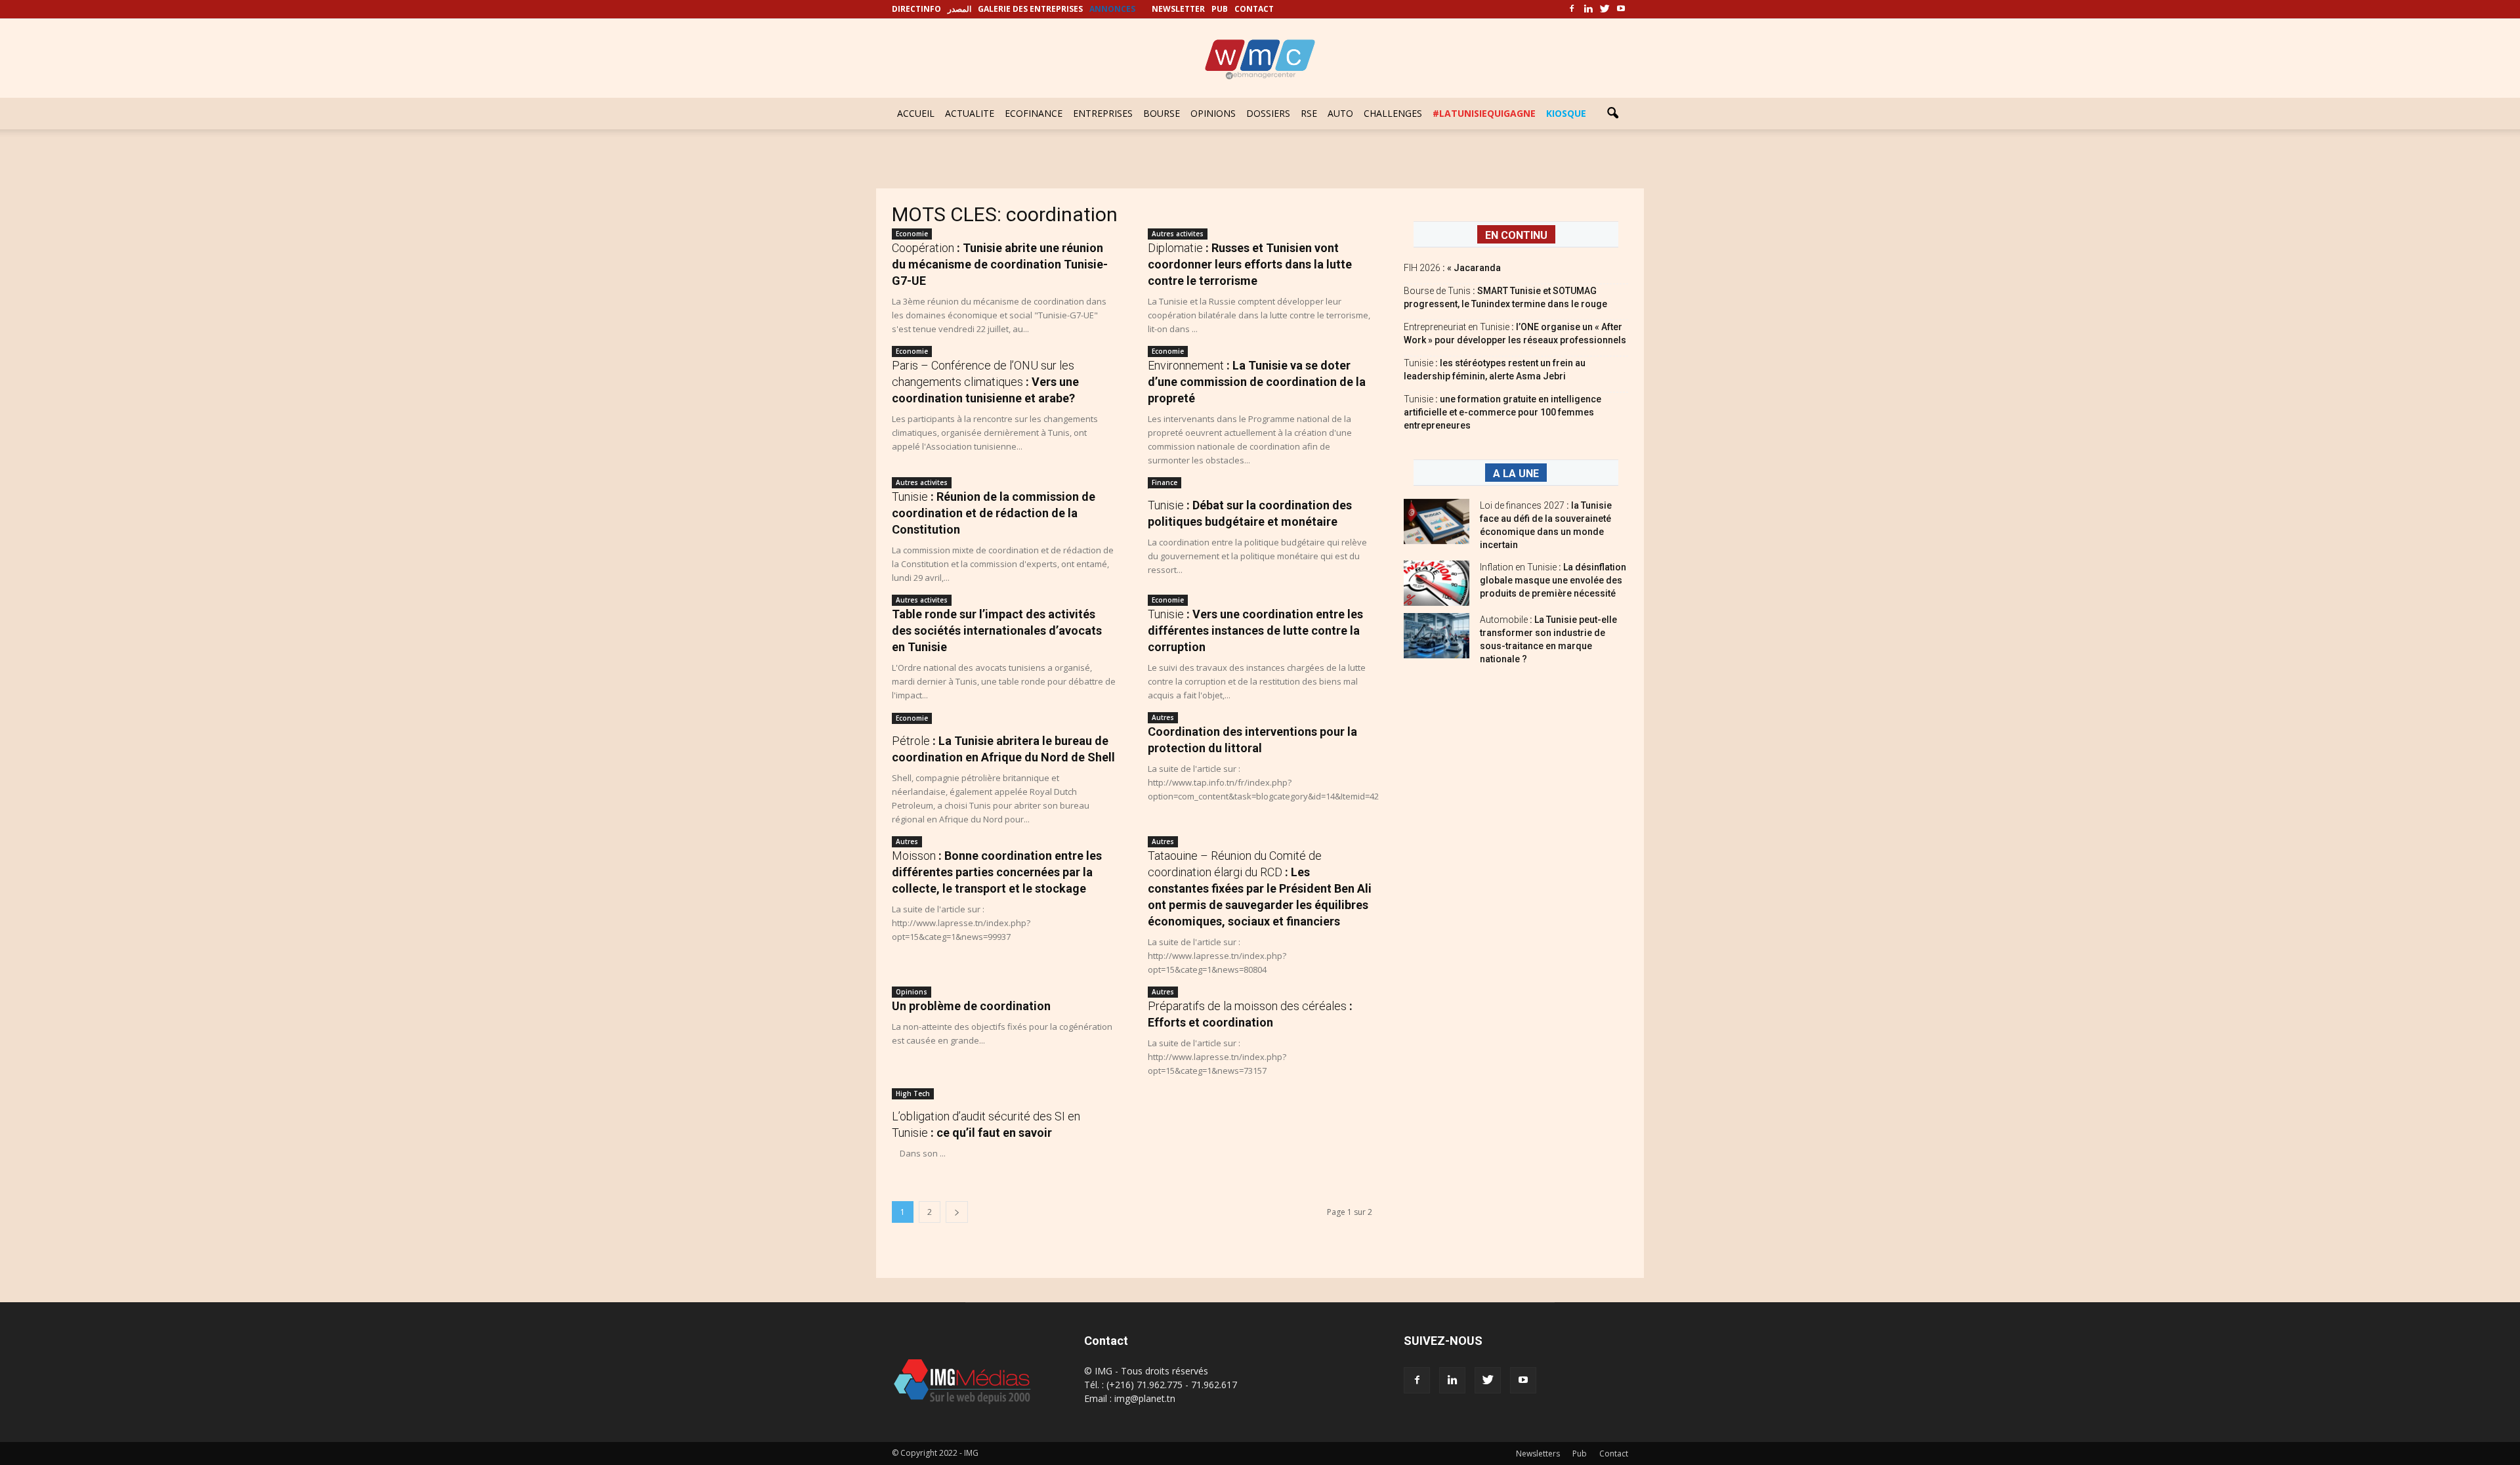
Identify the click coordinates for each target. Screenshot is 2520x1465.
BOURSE (1162, 113)
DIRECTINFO (916, 9)
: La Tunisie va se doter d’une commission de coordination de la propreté (1257, 382)
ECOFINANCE (1034, 113)
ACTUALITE (970, 113)
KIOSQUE (1566, 113)
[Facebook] (1572, 9)
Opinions (912, 992)
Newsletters (1538, 1454)
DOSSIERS (1268, 113)
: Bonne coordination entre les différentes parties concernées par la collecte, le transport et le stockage (997, 872)
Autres (1163, 717)
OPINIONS (1213, 113)
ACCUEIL (916, 113)
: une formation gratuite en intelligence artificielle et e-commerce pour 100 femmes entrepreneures (1502, 412)
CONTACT (1254, 9)
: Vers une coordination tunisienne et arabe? (985, 382)
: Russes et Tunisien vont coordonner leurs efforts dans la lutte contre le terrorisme (1250, 264)
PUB (1220, 9)
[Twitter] (1605, 9)
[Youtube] (1621, 9)
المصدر (959, 9)
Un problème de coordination (971, 1006)
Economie (912, 234)
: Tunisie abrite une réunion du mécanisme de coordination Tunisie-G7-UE (1000, 264)
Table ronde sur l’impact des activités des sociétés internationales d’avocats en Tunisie (997, 630)
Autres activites (1178, 234)
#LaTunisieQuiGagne (1484, 113)
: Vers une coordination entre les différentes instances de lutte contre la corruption (1255, 630)
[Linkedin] (1588, 9)
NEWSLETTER (1178, 9)
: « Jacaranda (1452, 268)
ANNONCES (1112, 9)
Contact (1614, 1454)
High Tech (913, 1093)
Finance (1165, 482)
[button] (1612, 114)
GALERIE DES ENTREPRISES (1030, 9)
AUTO (1340, 113)
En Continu (1516, 235)
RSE (1309, 113)
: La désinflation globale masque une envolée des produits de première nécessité (1553, 580)
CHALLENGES (1393, 113)
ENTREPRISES (1103, 113)
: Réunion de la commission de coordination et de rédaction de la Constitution (994, 513)
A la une (1516, 474)
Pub (1580, 1454)
